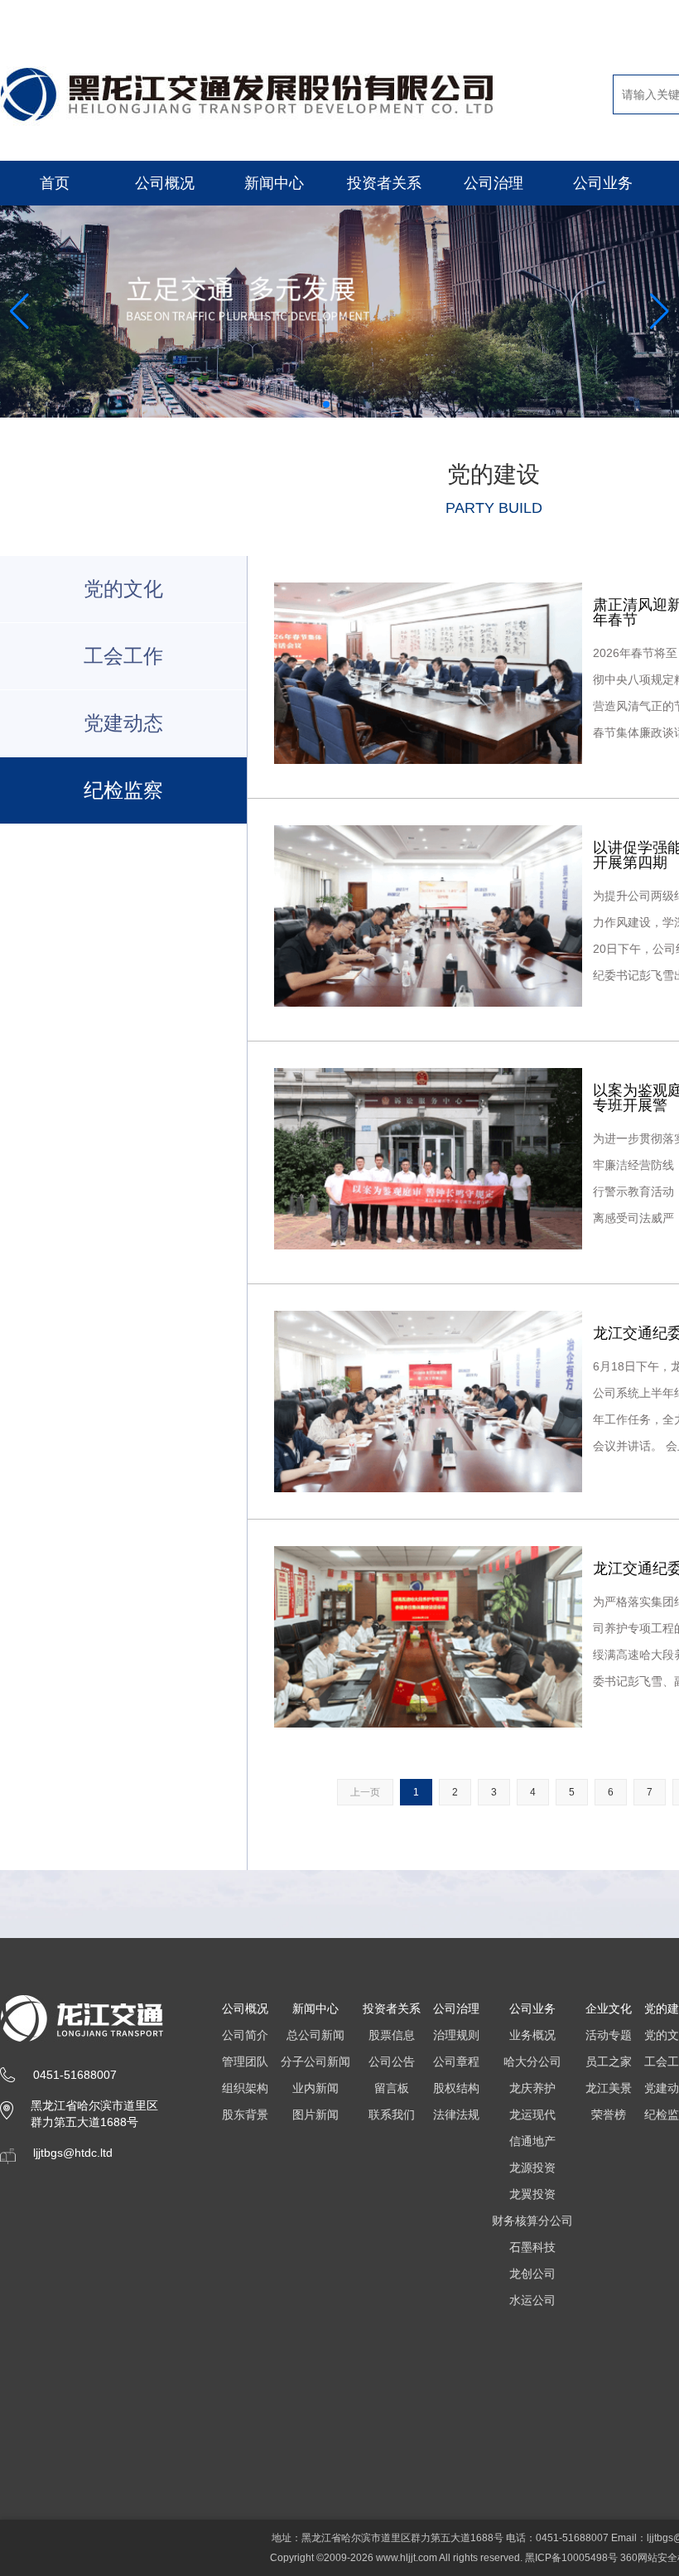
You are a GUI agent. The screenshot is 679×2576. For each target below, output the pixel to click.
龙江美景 (609, 2088)
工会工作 (123, 656)
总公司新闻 (315, 2035)
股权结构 (456, 2088)
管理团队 (245, 2061)
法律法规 (456, 2114)
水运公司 (532, 2300)
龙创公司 (532, 2274)
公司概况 (165, 183)
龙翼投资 (532, 2194)
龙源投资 (532, 2168)
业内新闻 (315, 2088)
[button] (326, 404)
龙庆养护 (532, 2088)
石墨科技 (532, 2247)
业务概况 (532, 2035)
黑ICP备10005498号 (571, 2558)
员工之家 (609, 2061)
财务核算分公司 (532, 2221)
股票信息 (392, 2035)
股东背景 (245, 2114)
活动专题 (609, 2035)
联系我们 (392, 2114)
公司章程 (456, 2061)
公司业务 (603, 183)
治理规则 (456, 2035)
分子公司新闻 (315, 2061)
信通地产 (532, 2141)
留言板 (392, 2088)
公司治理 (494, 183)
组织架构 (245, 2088)
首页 (55, 183)
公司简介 (245, 2035)
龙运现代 (532, 2114)
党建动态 (123, 723)
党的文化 (123, 589)
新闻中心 (274, 183)
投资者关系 (384, 183)
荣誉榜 (609, 2114)
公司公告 (392, 2061)
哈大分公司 (532, 2061)
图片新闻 (315, 2114)
